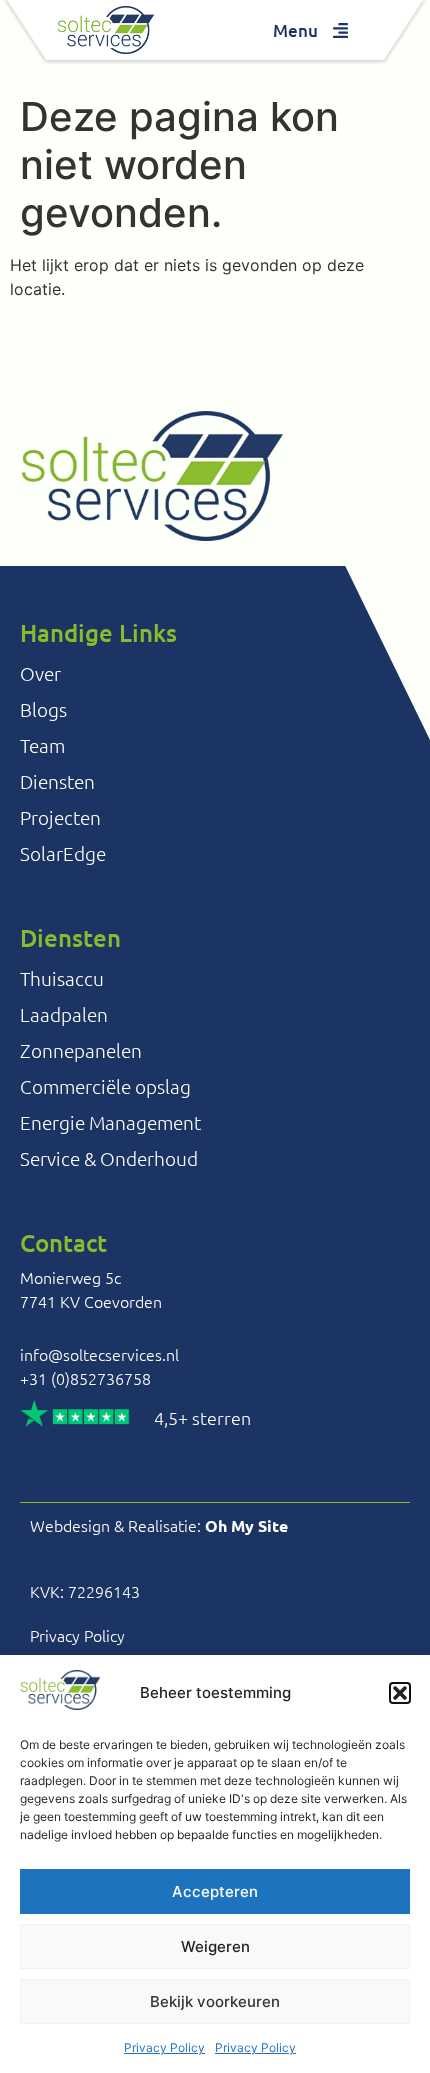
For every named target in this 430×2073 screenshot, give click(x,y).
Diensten (57, 781)
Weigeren (215, 1946)
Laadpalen (64, 1014)
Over (40, 673)
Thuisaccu (62, 978)
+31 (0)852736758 (85, 1378)
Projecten (60, 817)
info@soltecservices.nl (99, 1354)
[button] (400, 1693)
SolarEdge (63, 853)
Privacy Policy (164, 2047)
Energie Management (110, 1122)
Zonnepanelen (81, 1050)
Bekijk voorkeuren (215, 2001)
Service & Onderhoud (109, 1158)
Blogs (43, 709)
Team (42, 745)
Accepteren (215, 1891)
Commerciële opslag (105, 1086)
